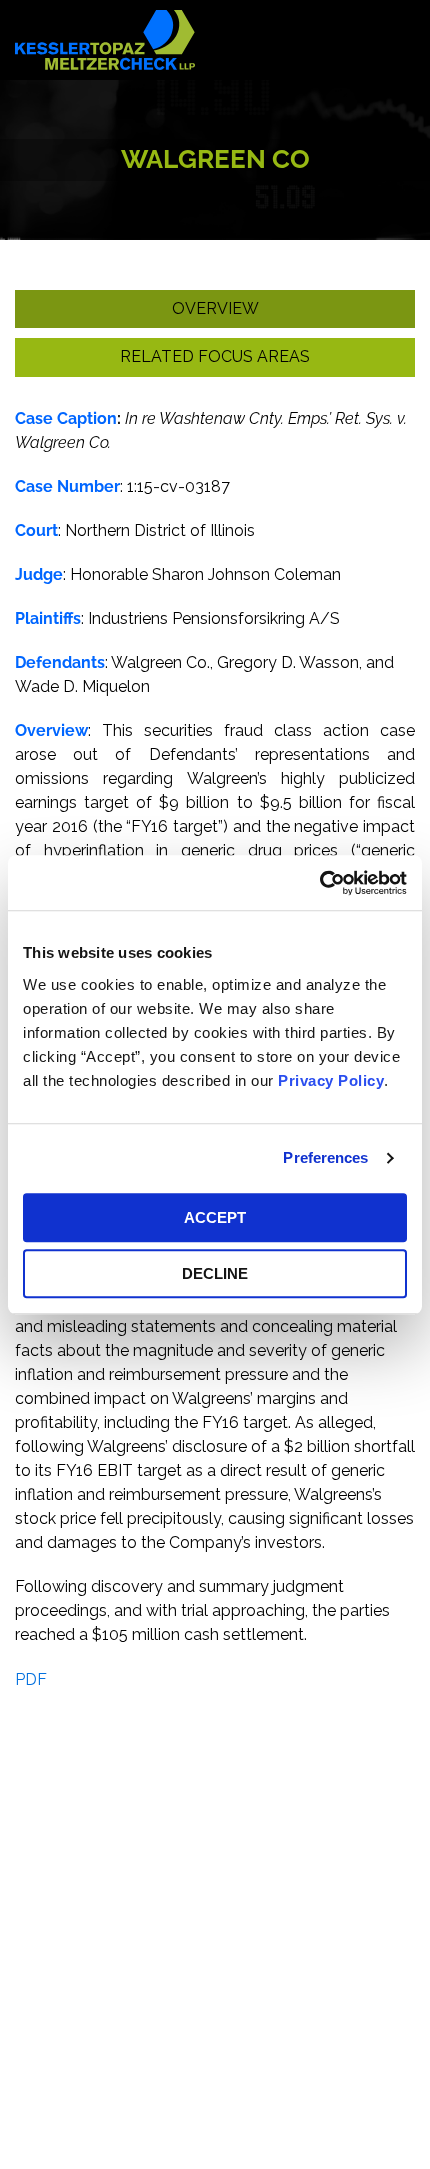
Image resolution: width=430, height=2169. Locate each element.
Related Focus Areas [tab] (215, 356)
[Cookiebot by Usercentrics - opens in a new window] (319, 883)
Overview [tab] (215, 308)
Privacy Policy (331, 1080)
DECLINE (215, 1273)
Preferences (325, 1157)
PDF (31, 1679)
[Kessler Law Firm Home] (105, 38)
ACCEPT (215, 1217)
